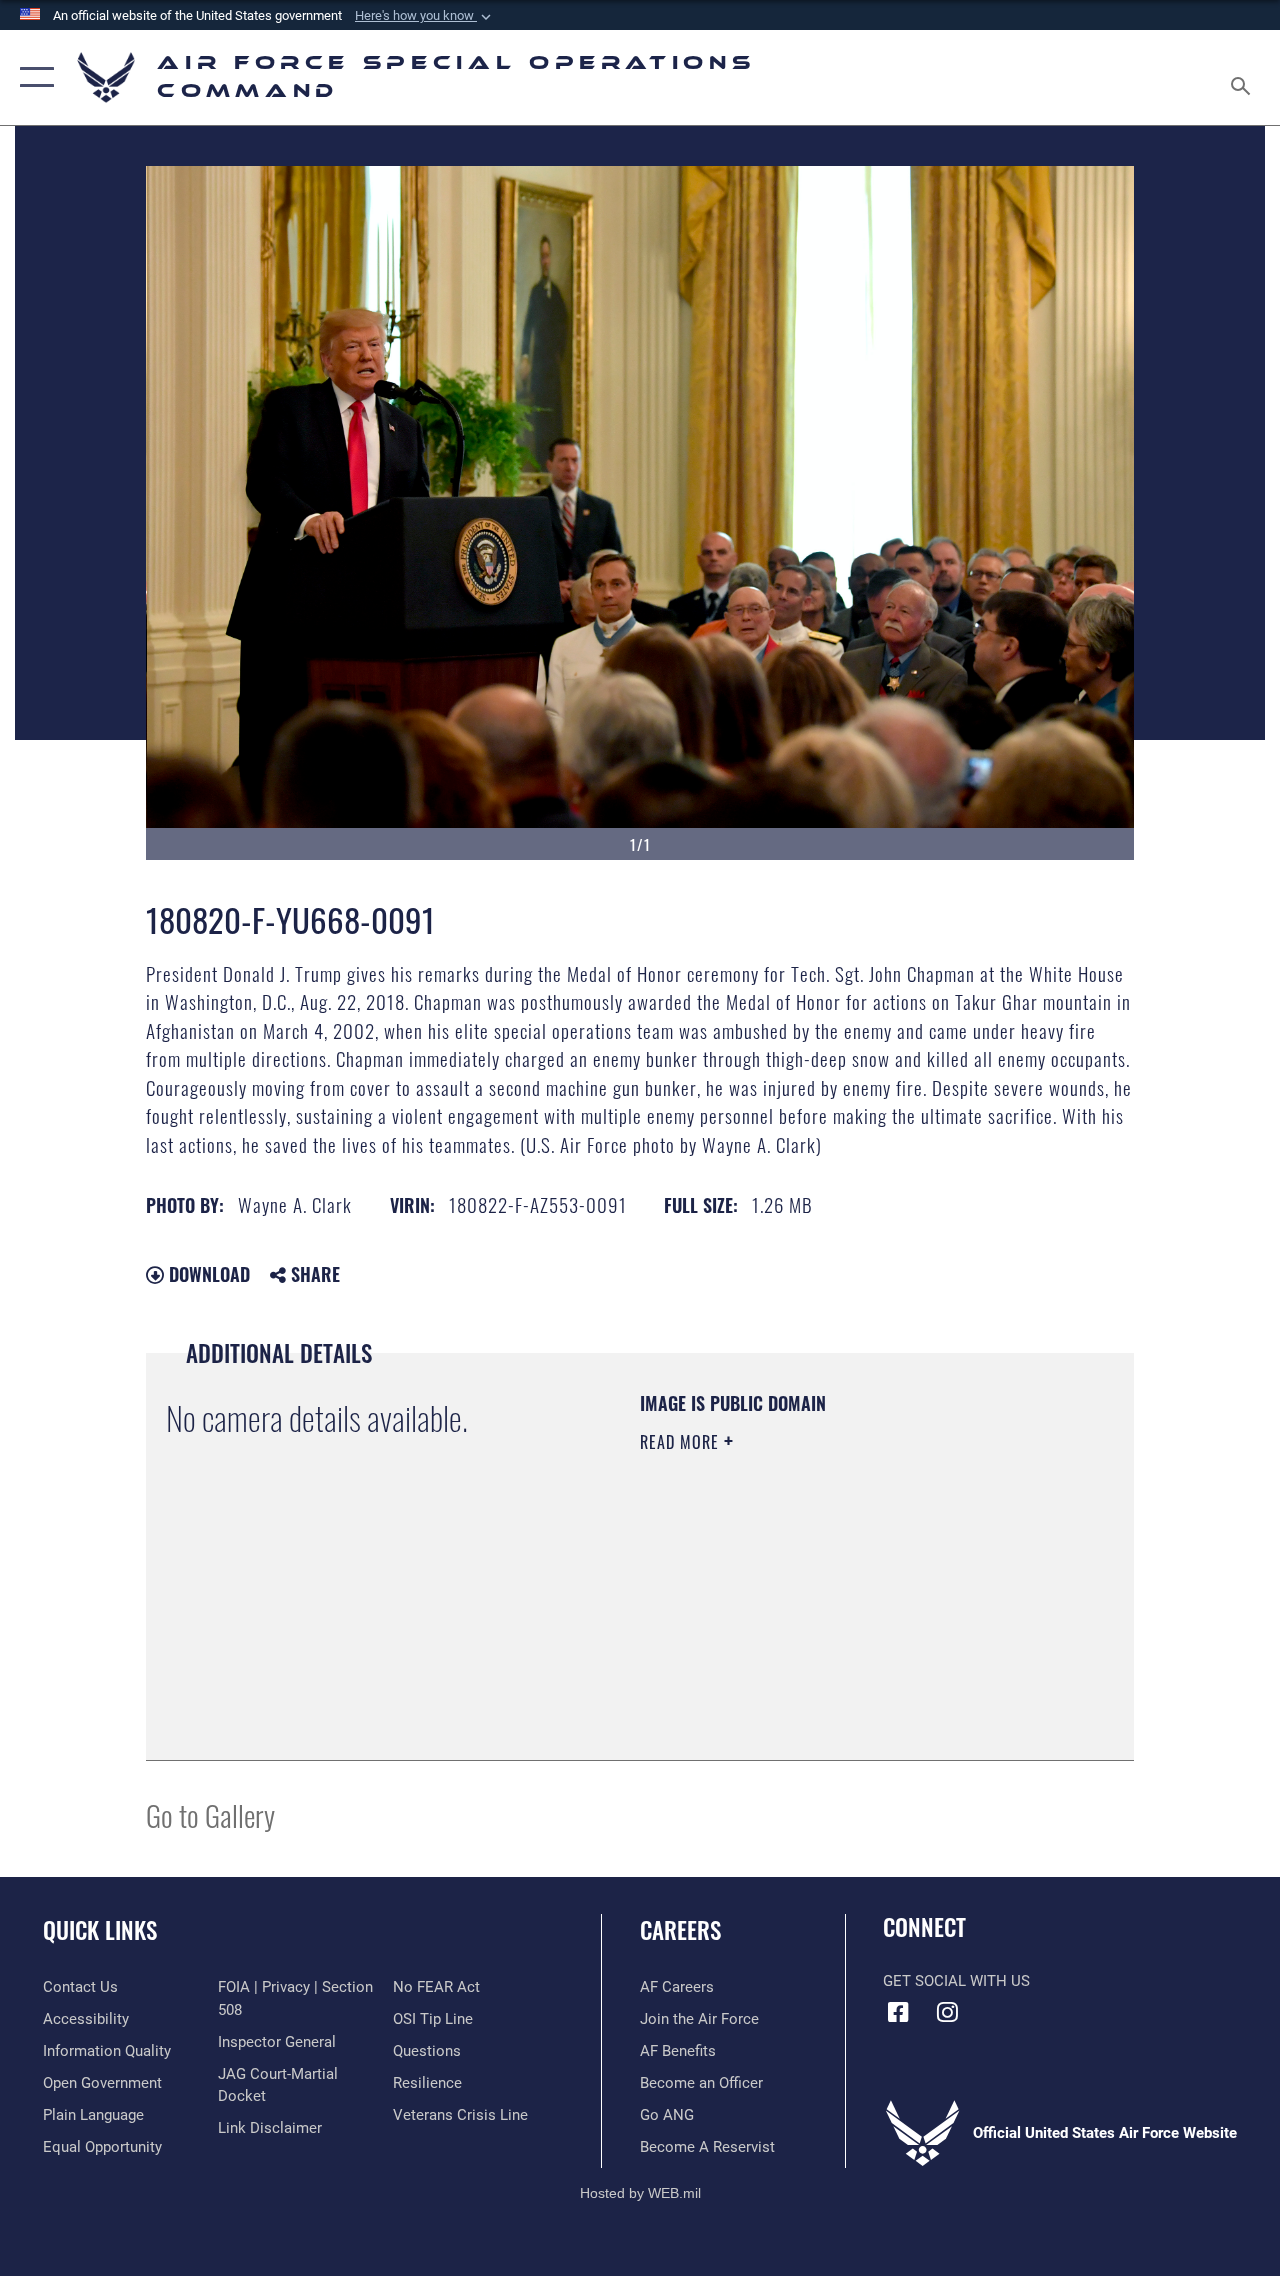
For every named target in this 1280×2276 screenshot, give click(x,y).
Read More (682, 1442)
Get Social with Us (956, 1981)
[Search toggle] (1244, 77)
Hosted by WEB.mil (640, 2193)
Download (207, 1274)
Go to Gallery (210, 1814)
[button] (425, 16)
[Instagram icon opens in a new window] (947, 2012)
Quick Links (100, 1930)
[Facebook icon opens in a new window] (898, 2012)
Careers (680, 1930)
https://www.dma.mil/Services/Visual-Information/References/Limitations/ (819, 1611)
